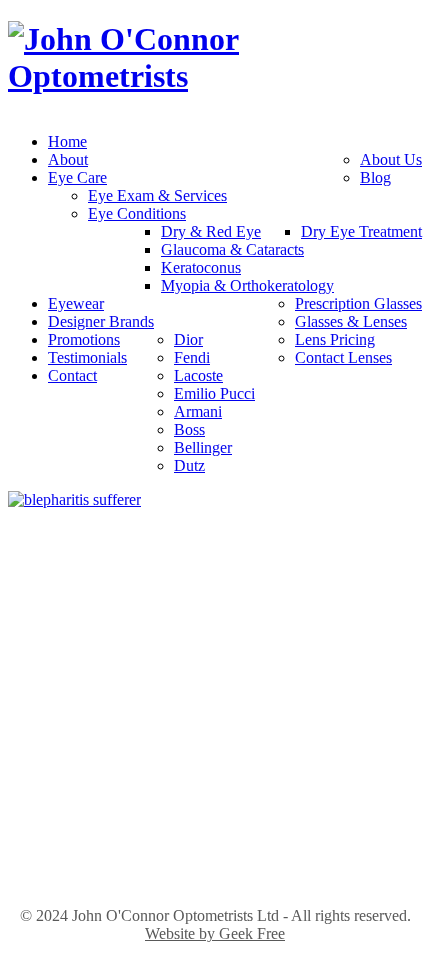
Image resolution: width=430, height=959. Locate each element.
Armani (198, 411)
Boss (189, 429)
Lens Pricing (335, 339)
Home (67, 141)
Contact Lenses (343, 357)
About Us (391, 159)
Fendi (192, 357)
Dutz (189, 465)
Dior (188, 339)
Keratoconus (201, 267)
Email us (215, 695)
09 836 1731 (215, 855)
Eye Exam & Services (157, 195)
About (68, 159)
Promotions (84, 339)
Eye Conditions (137, 213)
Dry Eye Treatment (361, 231)
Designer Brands (101, 321)
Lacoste (198, 375)
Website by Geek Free (215, 933)
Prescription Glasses (358, 303)
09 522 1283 (215, 673)
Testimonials (87, 357)
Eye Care (77, 177)
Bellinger (203, 447)
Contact (72, 375)
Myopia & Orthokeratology (247, 285)
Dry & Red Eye (211, 231)
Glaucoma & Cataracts (232, 249)
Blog (375, 177)
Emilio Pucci (214, 393)
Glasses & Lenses (351, 321)
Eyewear (76, 303)
